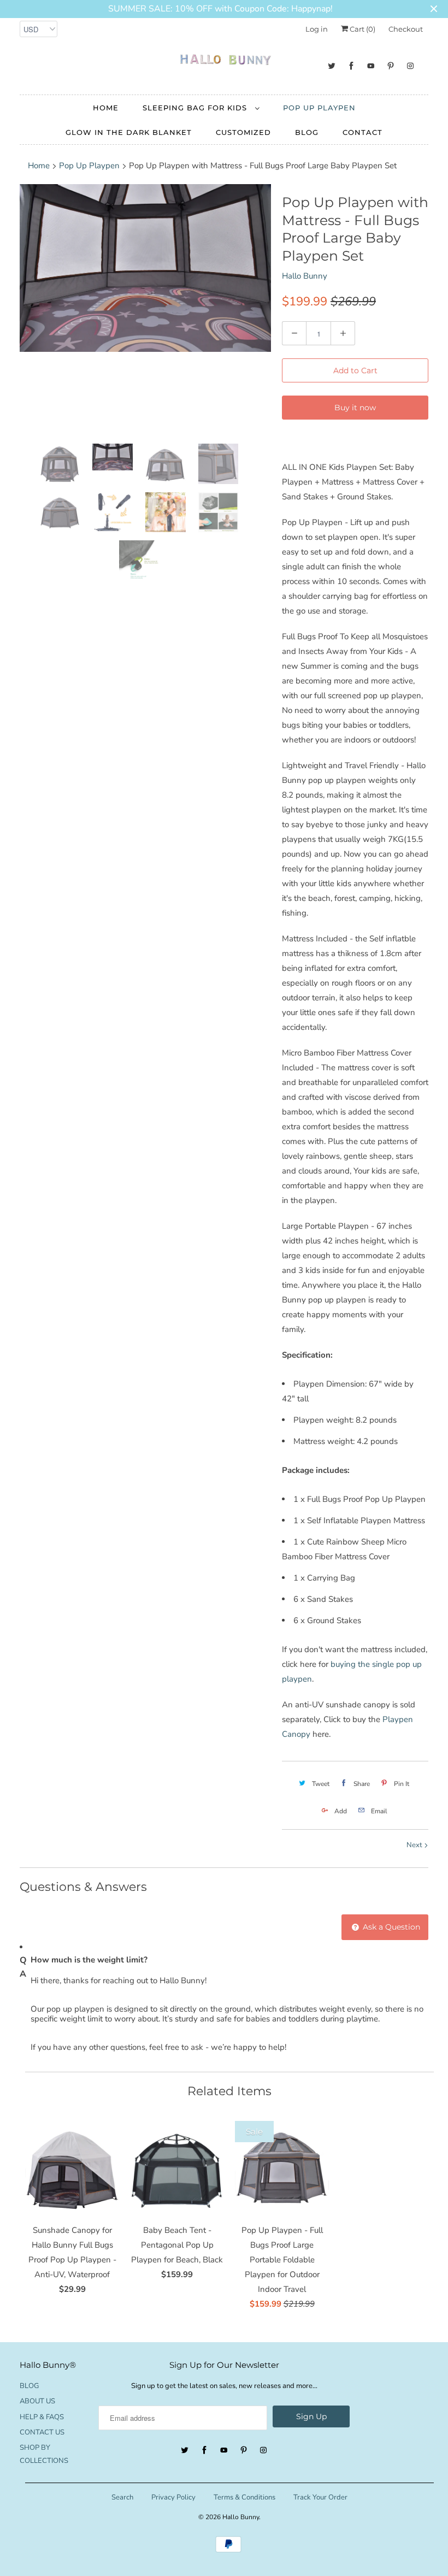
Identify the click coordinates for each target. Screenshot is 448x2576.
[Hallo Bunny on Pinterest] (391, 66)
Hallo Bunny (305, 276)
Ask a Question (390, 1927)
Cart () (362, 29)
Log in (317, 29)
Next (415, 1845)
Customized (243, 132)
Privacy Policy (173, 2497)
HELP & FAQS (42, 2417)
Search (122, 2497)
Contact (362, 132)
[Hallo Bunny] (224, 62)
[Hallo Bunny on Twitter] (332, 66)
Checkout (406, 29)
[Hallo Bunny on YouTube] (371, 66)
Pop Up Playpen (319, 108)
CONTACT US (42, 2432)
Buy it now (355, 408)
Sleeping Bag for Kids (196, 108)
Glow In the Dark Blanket (129, 132)
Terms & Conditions (244, 2497)
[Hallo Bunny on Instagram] (410, 66)
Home (106, 108)
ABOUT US (37, 2401)
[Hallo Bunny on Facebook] (351, 66)
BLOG (307, 132)
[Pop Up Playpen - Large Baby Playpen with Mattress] (145, 268)
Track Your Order (320, 2497)
